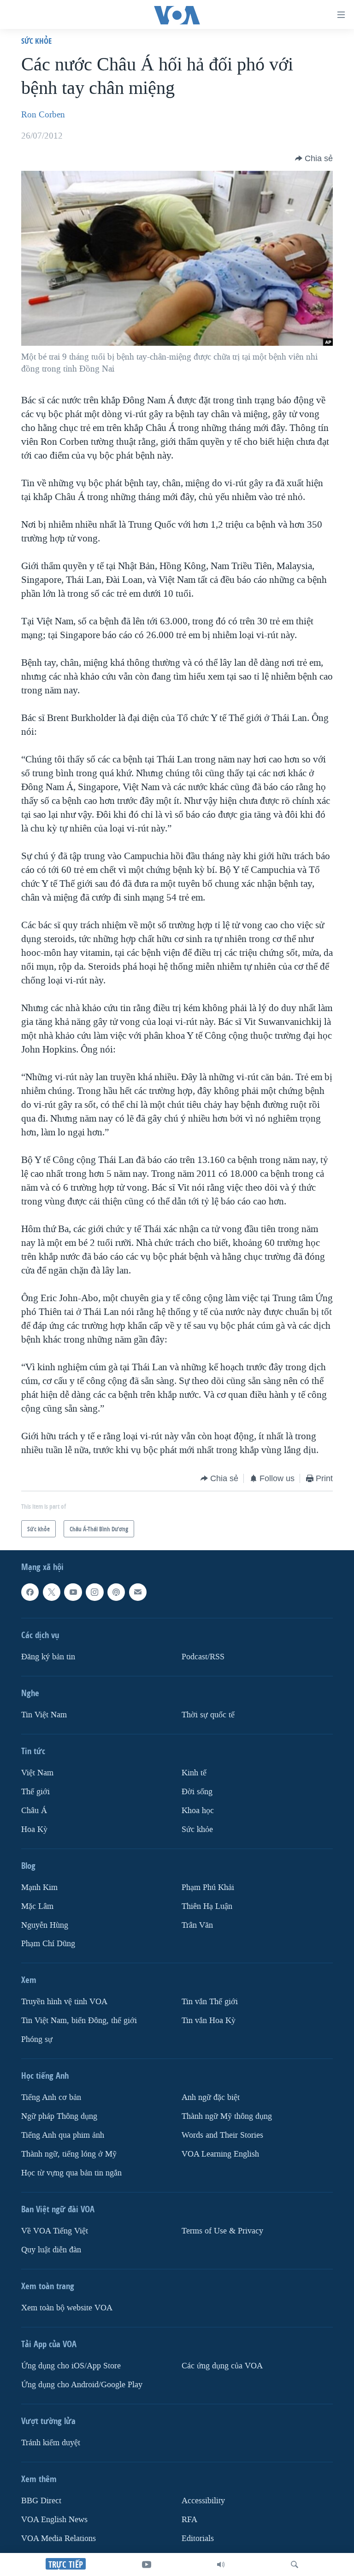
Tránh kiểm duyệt (51, 2443)
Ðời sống (197, 1792)
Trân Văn (197, 1925)
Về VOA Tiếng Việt (55, 2231)
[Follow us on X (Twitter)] (52, 1592)
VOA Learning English (220, 2154)
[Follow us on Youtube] (73, 1592)
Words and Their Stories (222, 2135)
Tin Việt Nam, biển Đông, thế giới (79, 2021)
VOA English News (54, 2520)
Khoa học (198, 1810)
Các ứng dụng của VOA (222, 2366)
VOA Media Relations (59, 2538)
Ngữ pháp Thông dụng (59, 2116)
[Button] (314, 158)
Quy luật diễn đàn (51, 2250)
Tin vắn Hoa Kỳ (209, 2021)
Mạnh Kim (39, 1887)
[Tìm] (295, 2564)
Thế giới (35, 1792)
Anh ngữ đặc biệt (211, 2097)
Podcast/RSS (203, 1657)
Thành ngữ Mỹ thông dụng (227, 2116)
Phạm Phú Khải (208, 1887)
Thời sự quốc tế (208, 1715)
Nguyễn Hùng (45, 1925)
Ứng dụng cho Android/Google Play (82, 2385)
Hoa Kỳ (34, 1829)
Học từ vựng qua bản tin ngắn (71, 2173)
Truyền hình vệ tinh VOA (64, 2002)
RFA (189, 2520)
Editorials (198, 2538)
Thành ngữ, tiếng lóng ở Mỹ (69, 2154)
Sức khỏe (36, 41)
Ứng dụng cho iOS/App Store (71, 2366)
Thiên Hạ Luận (207, 1906)
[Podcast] (116, 1592)
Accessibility (203, 2501)
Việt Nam (37, 1773)
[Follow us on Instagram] (94, 1592)
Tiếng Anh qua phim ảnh (63, 2135)
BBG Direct (41, 2501)
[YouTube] (147, 2564)
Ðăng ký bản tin (48, 1657)
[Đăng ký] (138, 1592)
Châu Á (34, 1810)
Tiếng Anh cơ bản (51, 2097)
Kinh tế (194, 1773)
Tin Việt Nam (44, 1715)
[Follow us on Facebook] (30, 1592)
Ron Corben (43, 115)
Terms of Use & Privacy (222, 2231)
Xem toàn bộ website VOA (67, 2308)
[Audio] (221, 2564)
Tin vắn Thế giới (210, 2002)
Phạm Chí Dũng (48, 1944)
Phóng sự (37, 2039)
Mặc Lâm (37, 1906)
